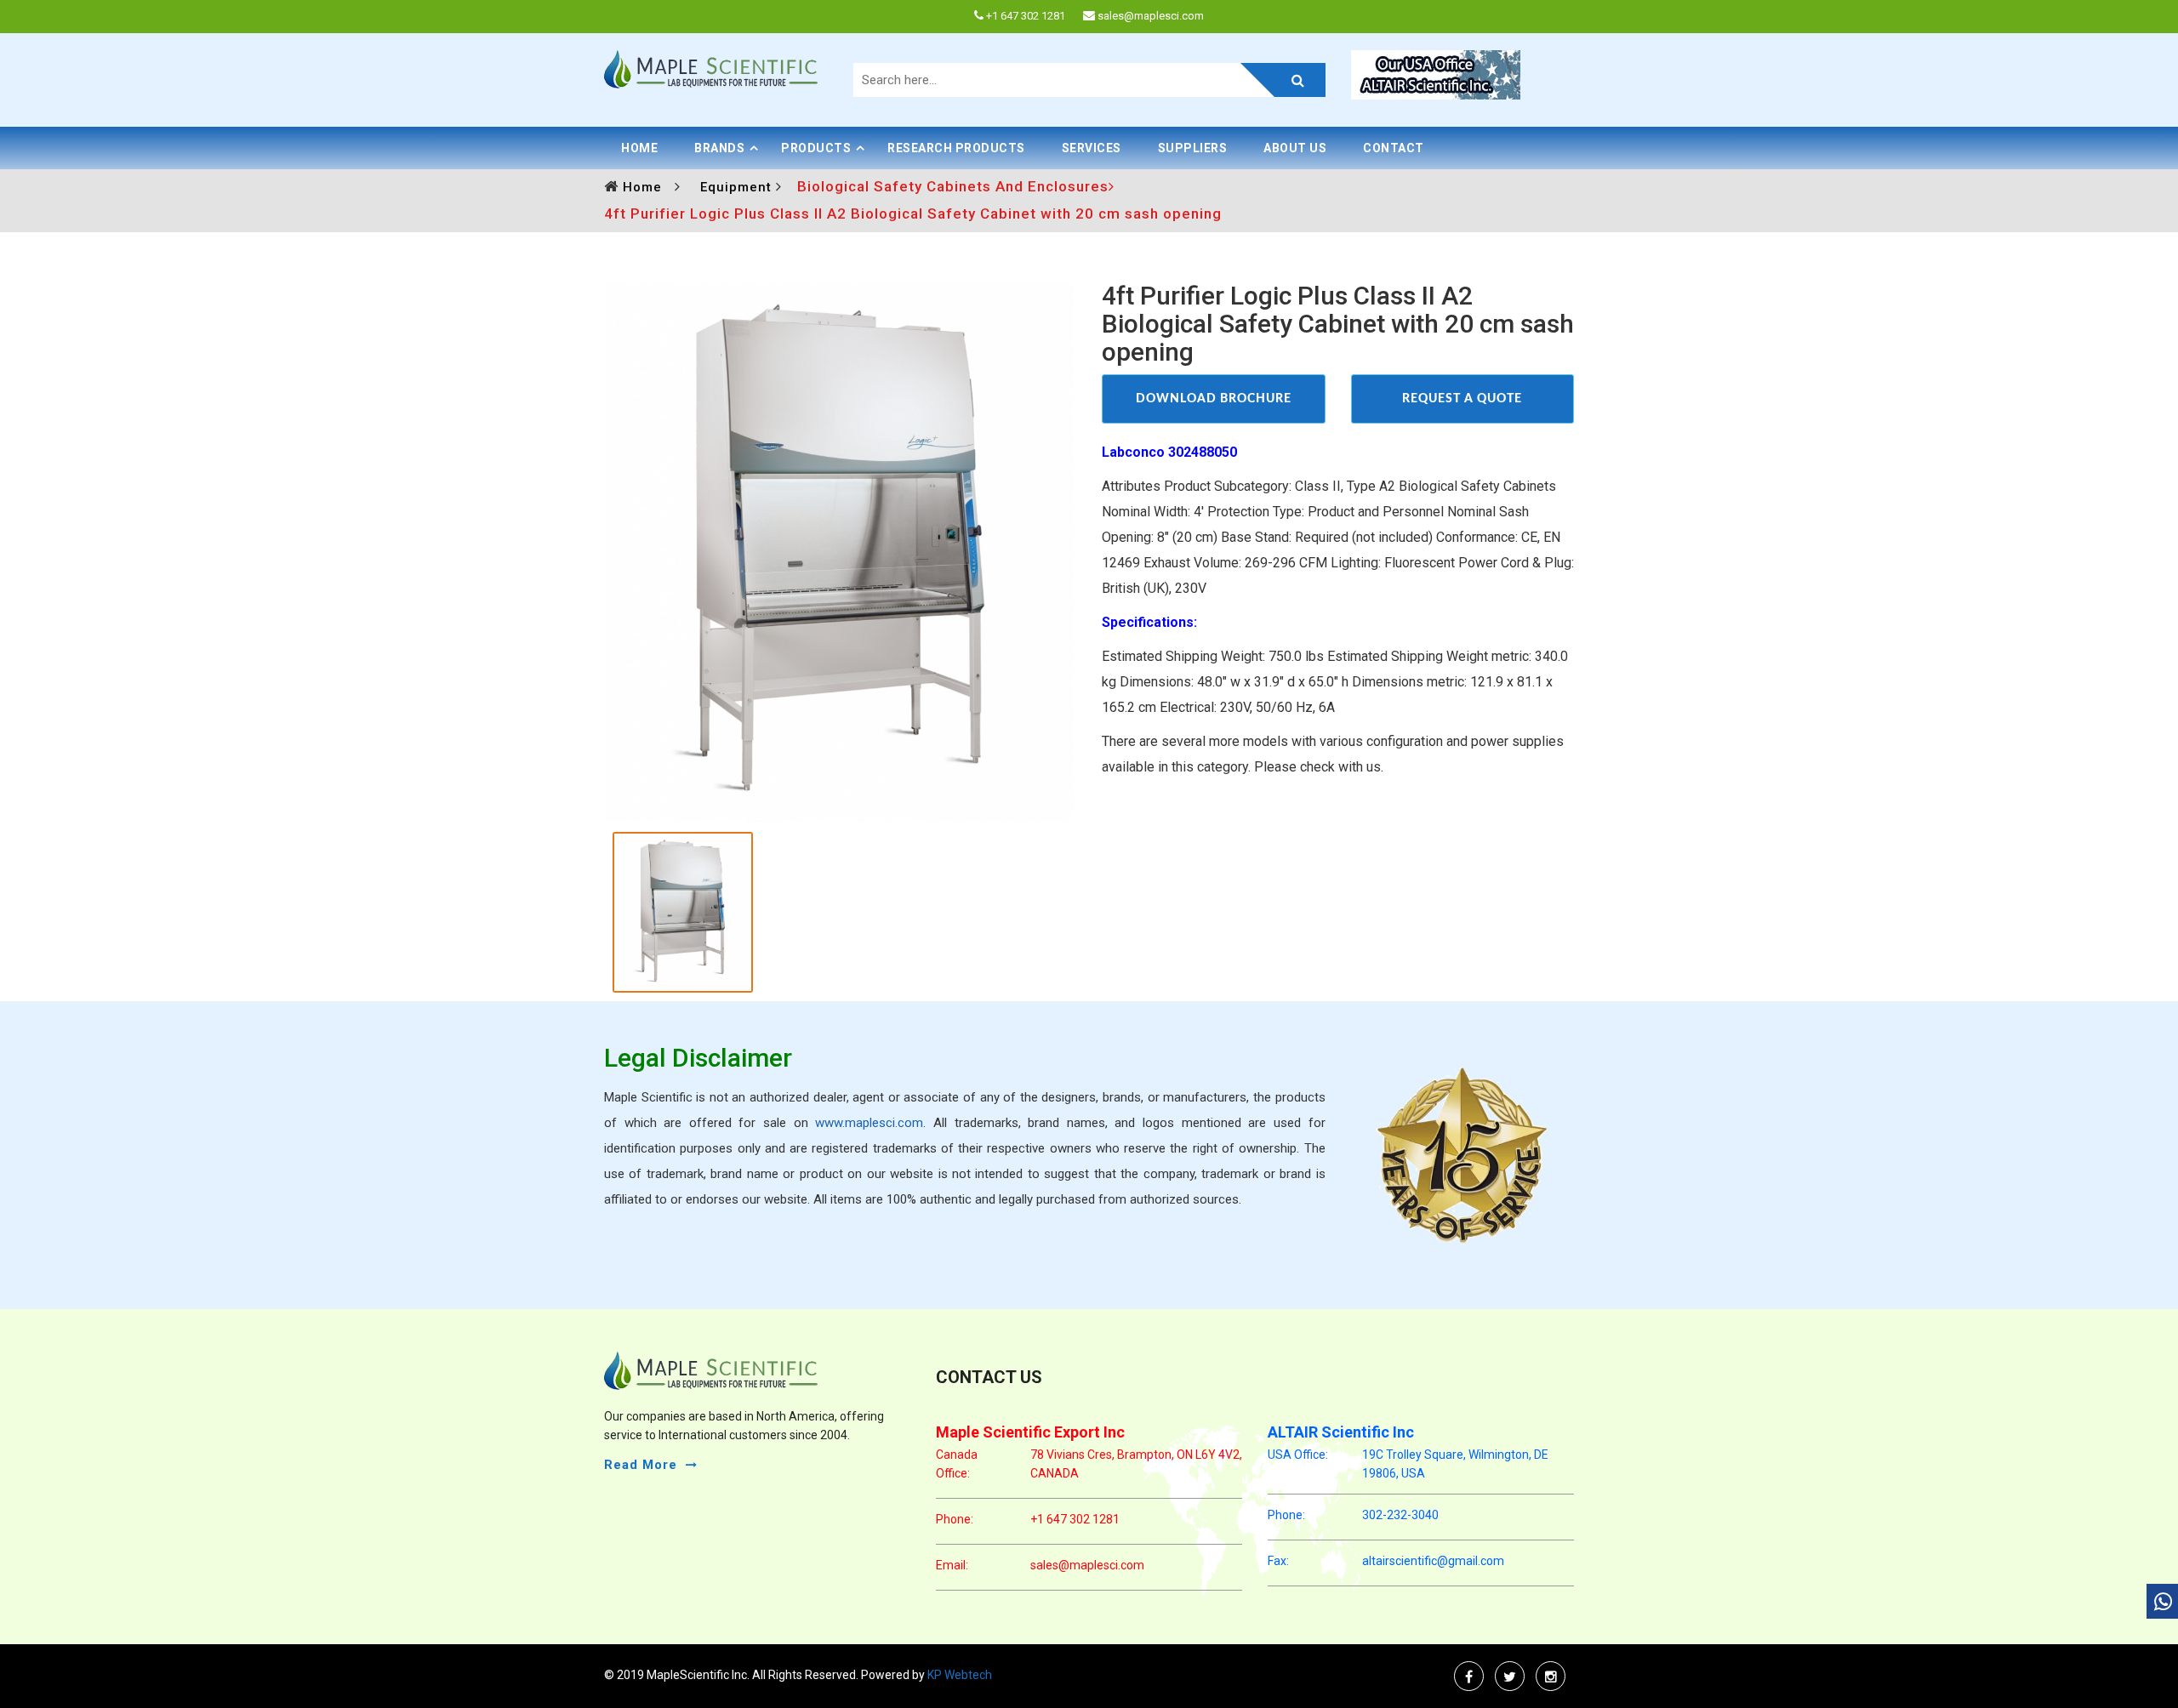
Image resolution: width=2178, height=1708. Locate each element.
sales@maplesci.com (1087, 1565)
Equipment (738, 187)
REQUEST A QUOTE (1462, 399)
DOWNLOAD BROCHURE (1214, 399)
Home (639, 148)
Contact (1394, 148)
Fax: (1278, 1561)
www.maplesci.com (869, 1123)
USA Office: (1298, 1455)
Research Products (956, 148)
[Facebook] (1469, 1676)
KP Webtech (958, 1675)
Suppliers (1193, 148)
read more (641, 1465)
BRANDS (719, 148)
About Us (1295, 148)
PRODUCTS (816, 148)
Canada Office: (957, 1464)
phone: (955, 1519)
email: (952, 1565)
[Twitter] (1510, 1676)
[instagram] (1551, 1676)
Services (1092, 148)
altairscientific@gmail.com (1433, 1561)
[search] (1283, 80)
